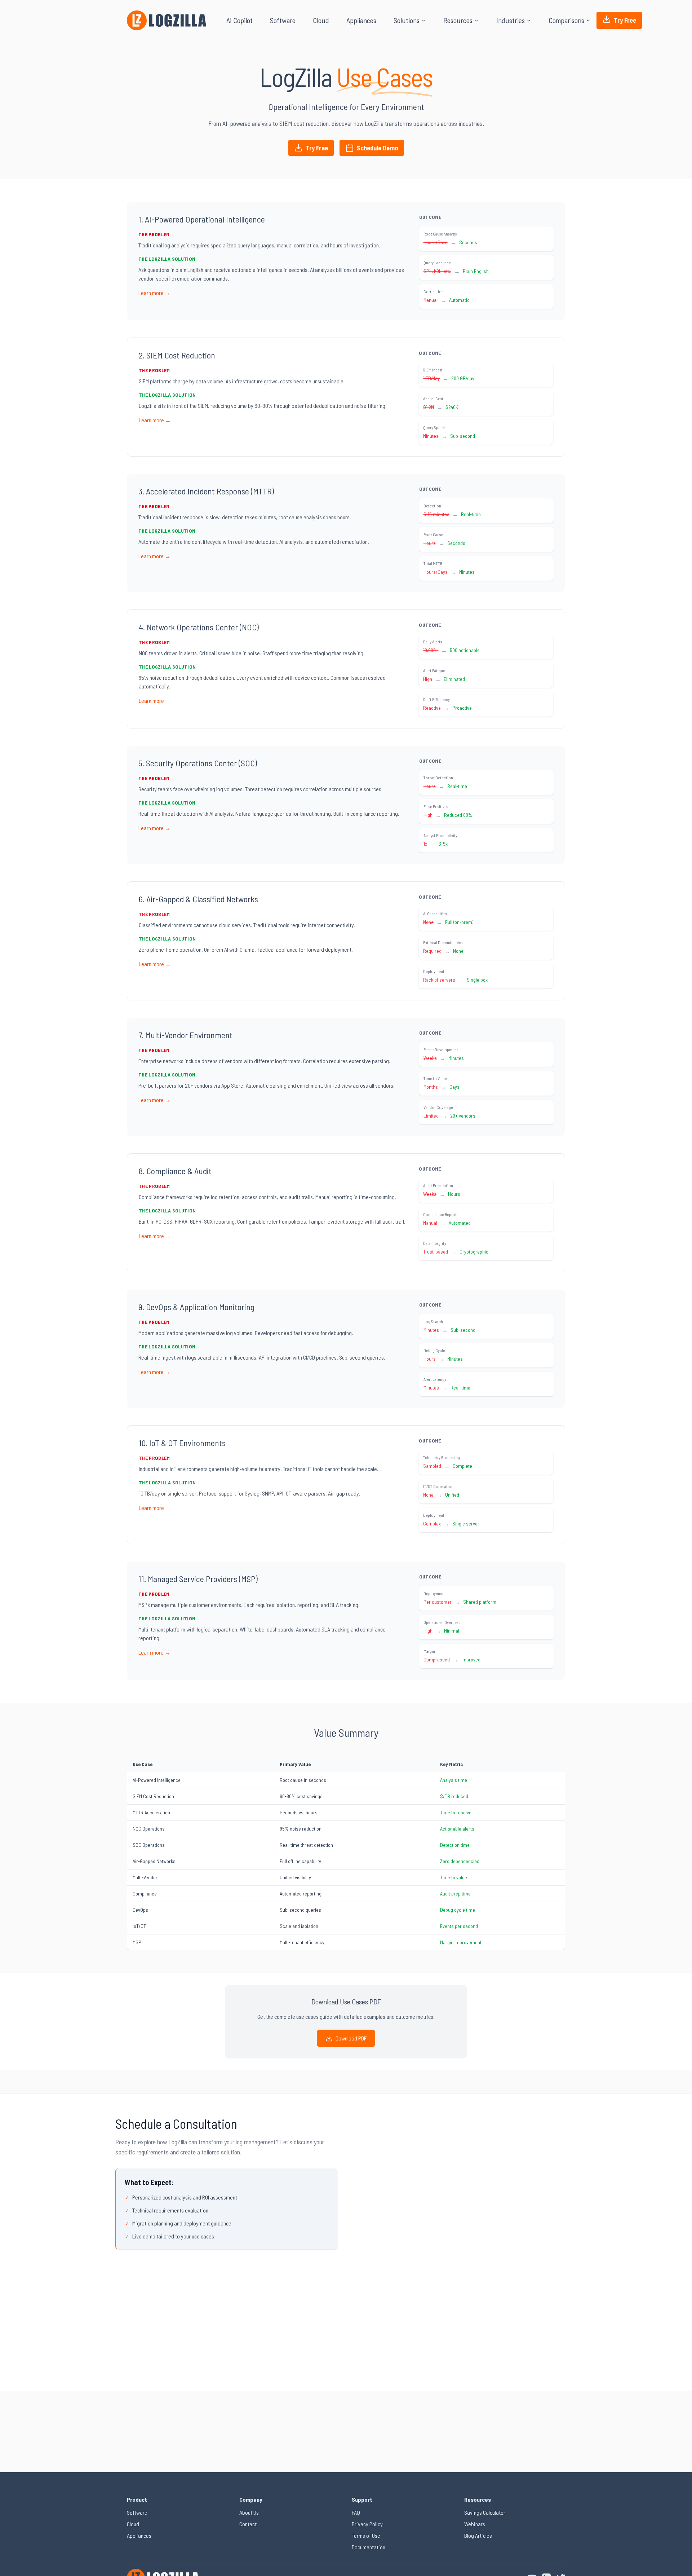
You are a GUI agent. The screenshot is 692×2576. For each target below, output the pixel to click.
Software (283, 20)
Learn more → (154, 293)
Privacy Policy (367, 2524)
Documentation (369, 2547)
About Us (249, 2512)
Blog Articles (478, 2535)
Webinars (475, 2524)
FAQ (356, 2512)
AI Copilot (239, 20)
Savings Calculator (485, 2512)
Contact (248, 2524)
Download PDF (351, 2038)
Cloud (321, 20)
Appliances (361, 20)
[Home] (167, 20)
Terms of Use (366, 2535)
